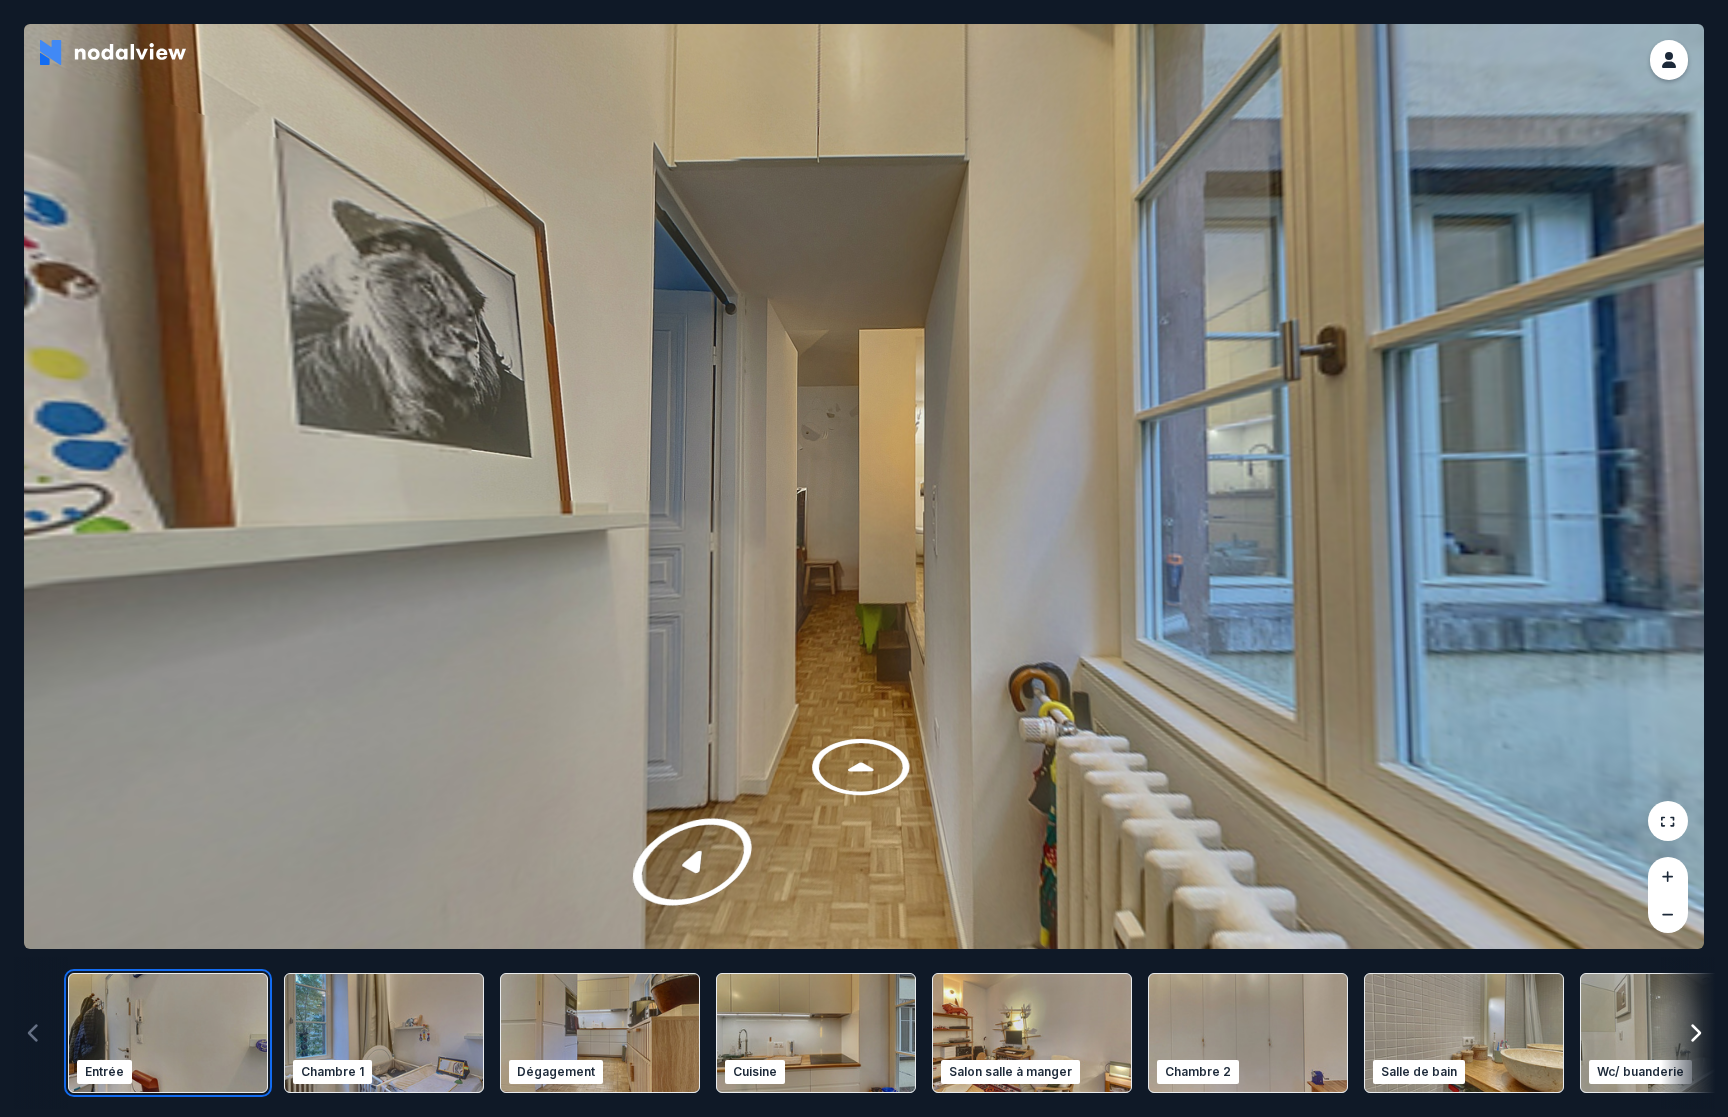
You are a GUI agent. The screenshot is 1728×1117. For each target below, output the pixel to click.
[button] (1669, 60)
